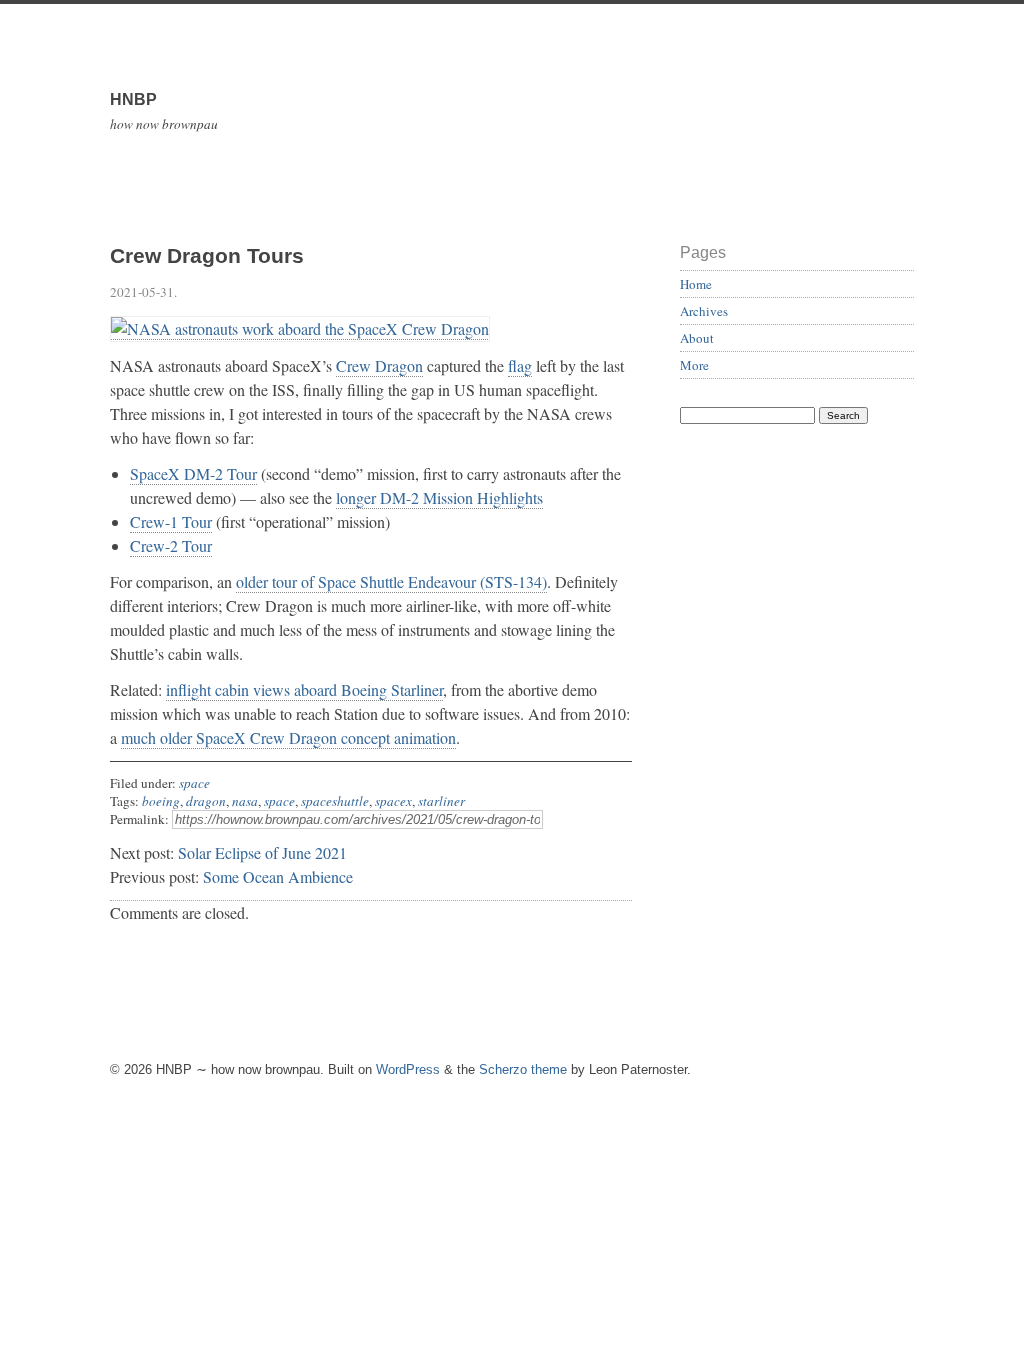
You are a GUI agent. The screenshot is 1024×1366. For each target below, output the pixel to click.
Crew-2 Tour (171, 545)
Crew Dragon (379, 365)
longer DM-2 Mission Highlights (439, 497)
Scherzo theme (523, 1069)
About (697, 338)
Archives (704, 311)
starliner (441, 801)
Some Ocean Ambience (278, 876)
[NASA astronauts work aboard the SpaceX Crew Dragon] (300, 329)
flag (520, 365)
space (194, 783)
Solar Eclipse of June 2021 (262, 852)
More (694, 365)
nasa (245, 801)
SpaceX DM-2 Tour (193, 473)
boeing (161, 801)
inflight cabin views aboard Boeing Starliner (304, 689)
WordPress (408, 1069)
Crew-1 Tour (171, 521)
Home (696, 284)
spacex (393, 801)
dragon (206, 801)
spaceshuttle (335, 801)
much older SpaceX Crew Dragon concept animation (288, 737)
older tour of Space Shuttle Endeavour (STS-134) (391, 581)
